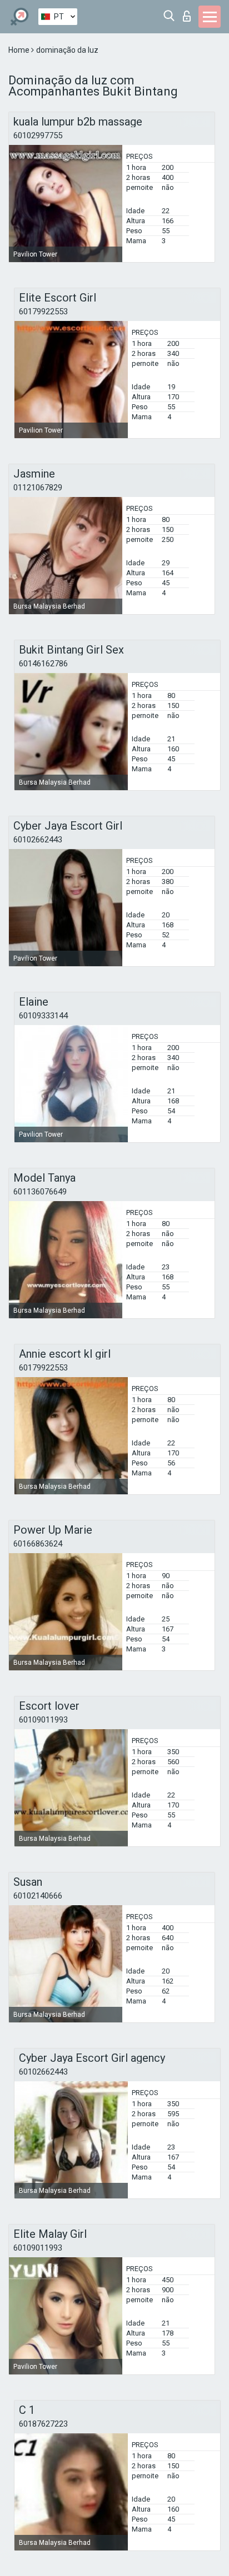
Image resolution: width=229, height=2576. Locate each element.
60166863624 (38, 1544)
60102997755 (38, 135)
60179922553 (43, 312)
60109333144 (43, 1016)
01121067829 (38, 488)
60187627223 (43, 2424)
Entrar (189, 13)
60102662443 (38, 840)
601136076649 (40, 1192)
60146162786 (43, 664)
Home (20, 50)
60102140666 (38, 1896)
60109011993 (43, 1720)
